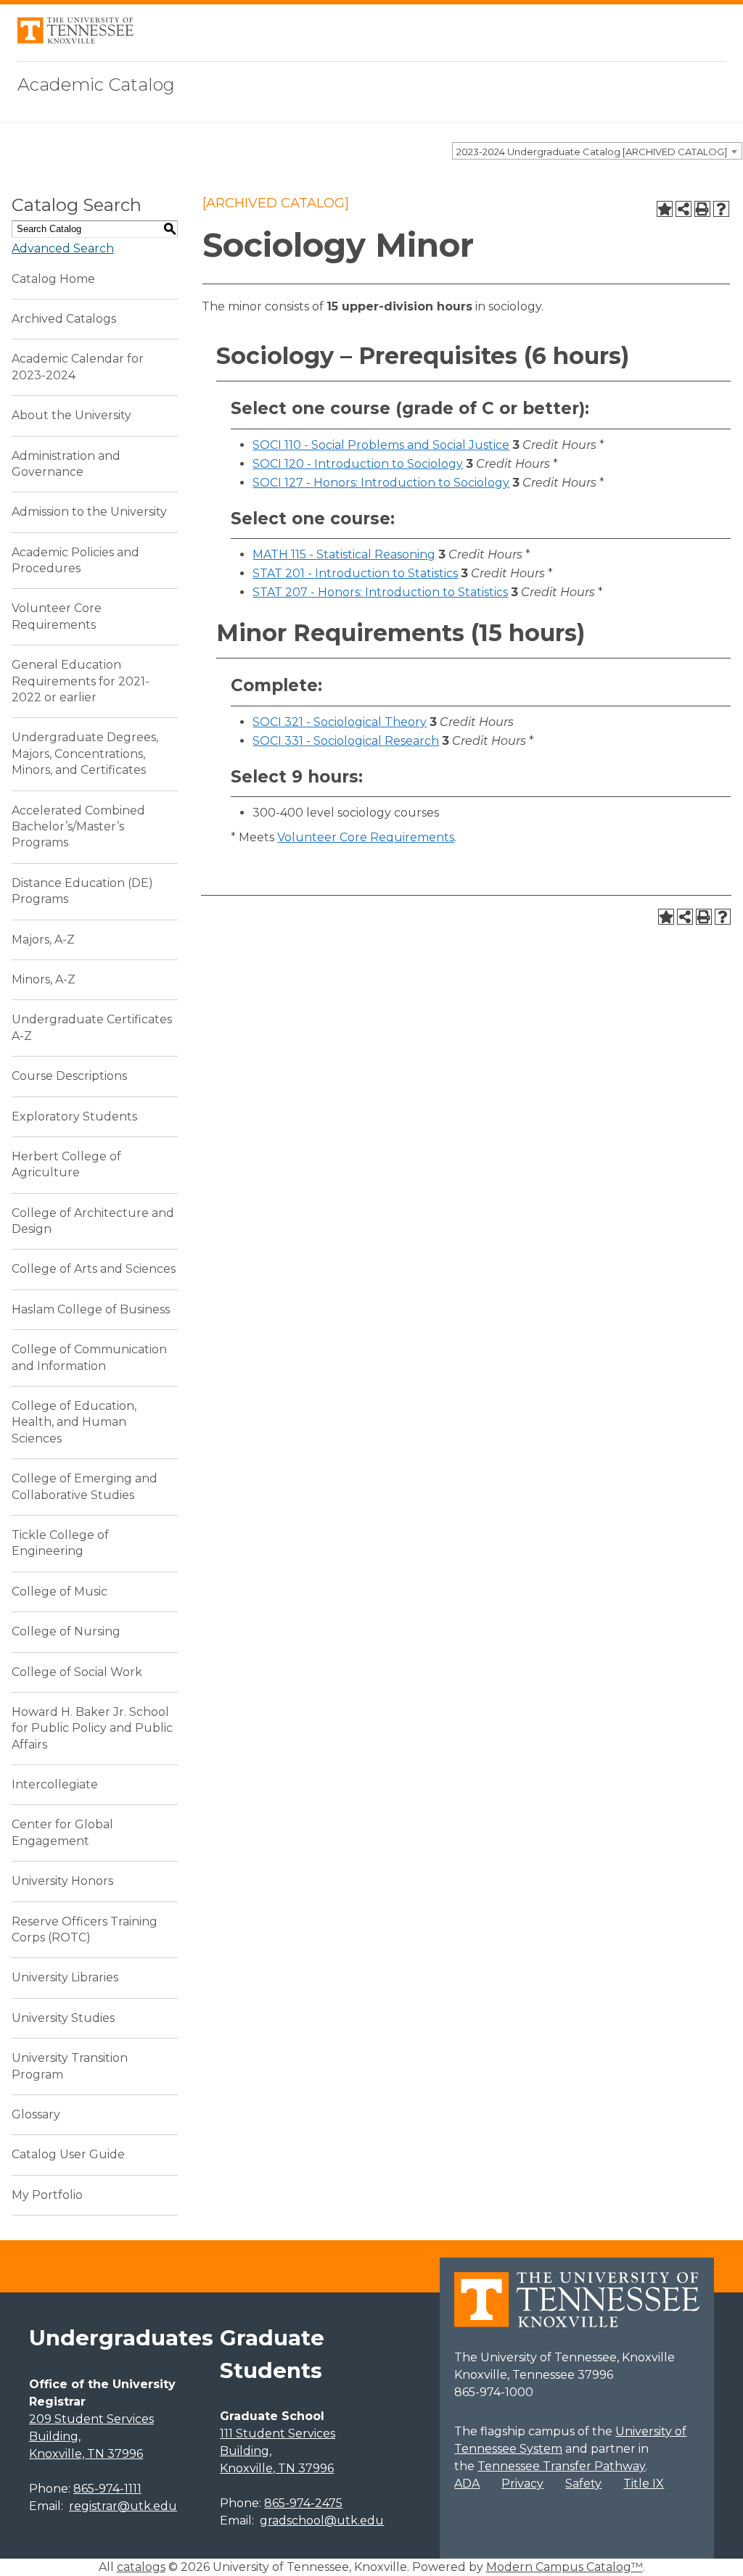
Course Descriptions (69, 1076)
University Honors (62, 1881)
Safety (583, 2484)
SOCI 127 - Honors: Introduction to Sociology (381, 483)
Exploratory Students (74, 1116)
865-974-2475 (303, 2503)
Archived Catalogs (64, 319)
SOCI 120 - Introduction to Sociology (358, 464)
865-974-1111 (107, 2489)
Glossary (36, 2114)
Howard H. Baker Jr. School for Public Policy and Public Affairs (92, 1728)
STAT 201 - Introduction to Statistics (355, 573)
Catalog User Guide (68, 2154)
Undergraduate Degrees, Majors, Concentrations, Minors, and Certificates (85, 754)
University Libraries (65, 1977)
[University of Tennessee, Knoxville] (75, 40)
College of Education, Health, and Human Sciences (74, 1422)
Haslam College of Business (91, 1309)
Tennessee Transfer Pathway (561, 2466)
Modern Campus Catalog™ (565, 2567)
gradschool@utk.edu (322, 2521)
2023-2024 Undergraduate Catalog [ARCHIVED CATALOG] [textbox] (592, 152)
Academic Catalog (96, 84)
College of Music (59, 1592)
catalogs (141, 2567)
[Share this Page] (684, 209)
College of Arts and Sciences (94, 1269)
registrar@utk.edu (123, 2506)
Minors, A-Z (44, 979)
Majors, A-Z (43, 940)
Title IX (644, 2484)
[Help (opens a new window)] (721, 209)
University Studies (63, 2018)
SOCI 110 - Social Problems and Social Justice (381, 445)
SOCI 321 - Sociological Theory (340, 722)
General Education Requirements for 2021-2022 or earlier (81, 681)
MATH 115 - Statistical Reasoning (344, 554)
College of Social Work (77, 1672)
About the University (71, 415)
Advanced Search (63, 248)
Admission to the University (89, 512)
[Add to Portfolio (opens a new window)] (665, 209)
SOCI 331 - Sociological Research (346, 741)
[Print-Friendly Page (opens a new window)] (702, 209)
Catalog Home (53, 279)
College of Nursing (66, 1631)
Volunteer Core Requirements (366, 837)
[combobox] (597, 151)
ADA (467, 2484)
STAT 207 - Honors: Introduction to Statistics (380, 592)
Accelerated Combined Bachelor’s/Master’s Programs (78, 827)
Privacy (522, 2484)
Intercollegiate (55, 1784)
